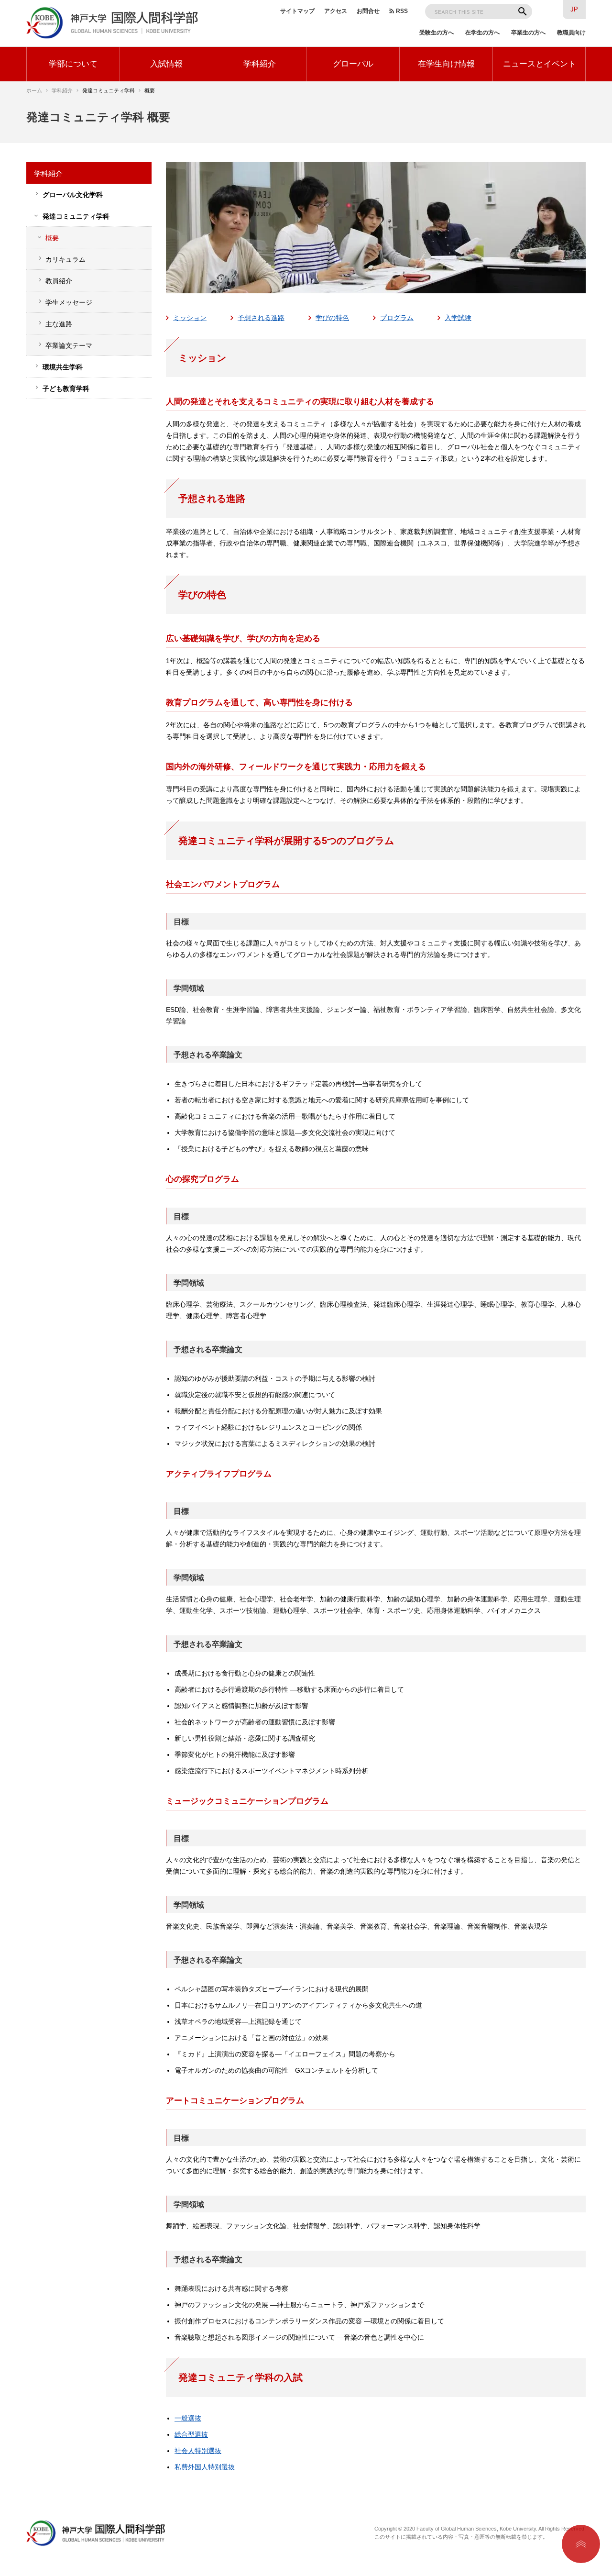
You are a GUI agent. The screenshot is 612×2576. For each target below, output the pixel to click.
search (523, 11)
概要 (52, 238)
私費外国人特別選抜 (205, 2467)
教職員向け (571, 33)
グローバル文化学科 (73, 195)
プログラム (397, 318)
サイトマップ (297, 11)
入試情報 (166, 64)
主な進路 (59, 324)
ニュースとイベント (540, 64)
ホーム (34, 90)
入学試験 (458, 318)
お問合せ (368, 11)
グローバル (353, 64)
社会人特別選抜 (198, 2451)
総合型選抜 (191, 2434)
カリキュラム (66, 259)
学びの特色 (332, 318)
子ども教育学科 (66, 389)
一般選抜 (188, 2418)
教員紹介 (59, 281)
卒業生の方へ (528, 33)
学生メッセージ (69, 302)
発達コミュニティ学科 (76, 216)
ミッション (190, 318)
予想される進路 (261, 318)
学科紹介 (260, 64)
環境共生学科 (63, 367)
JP (574, 9)
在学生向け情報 (446, 64)
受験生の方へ (437, 33)
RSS (402, 11)
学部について (73, 64)
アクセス (336, 11)
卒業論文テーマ (69, 345)
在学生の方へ (482, 33)
